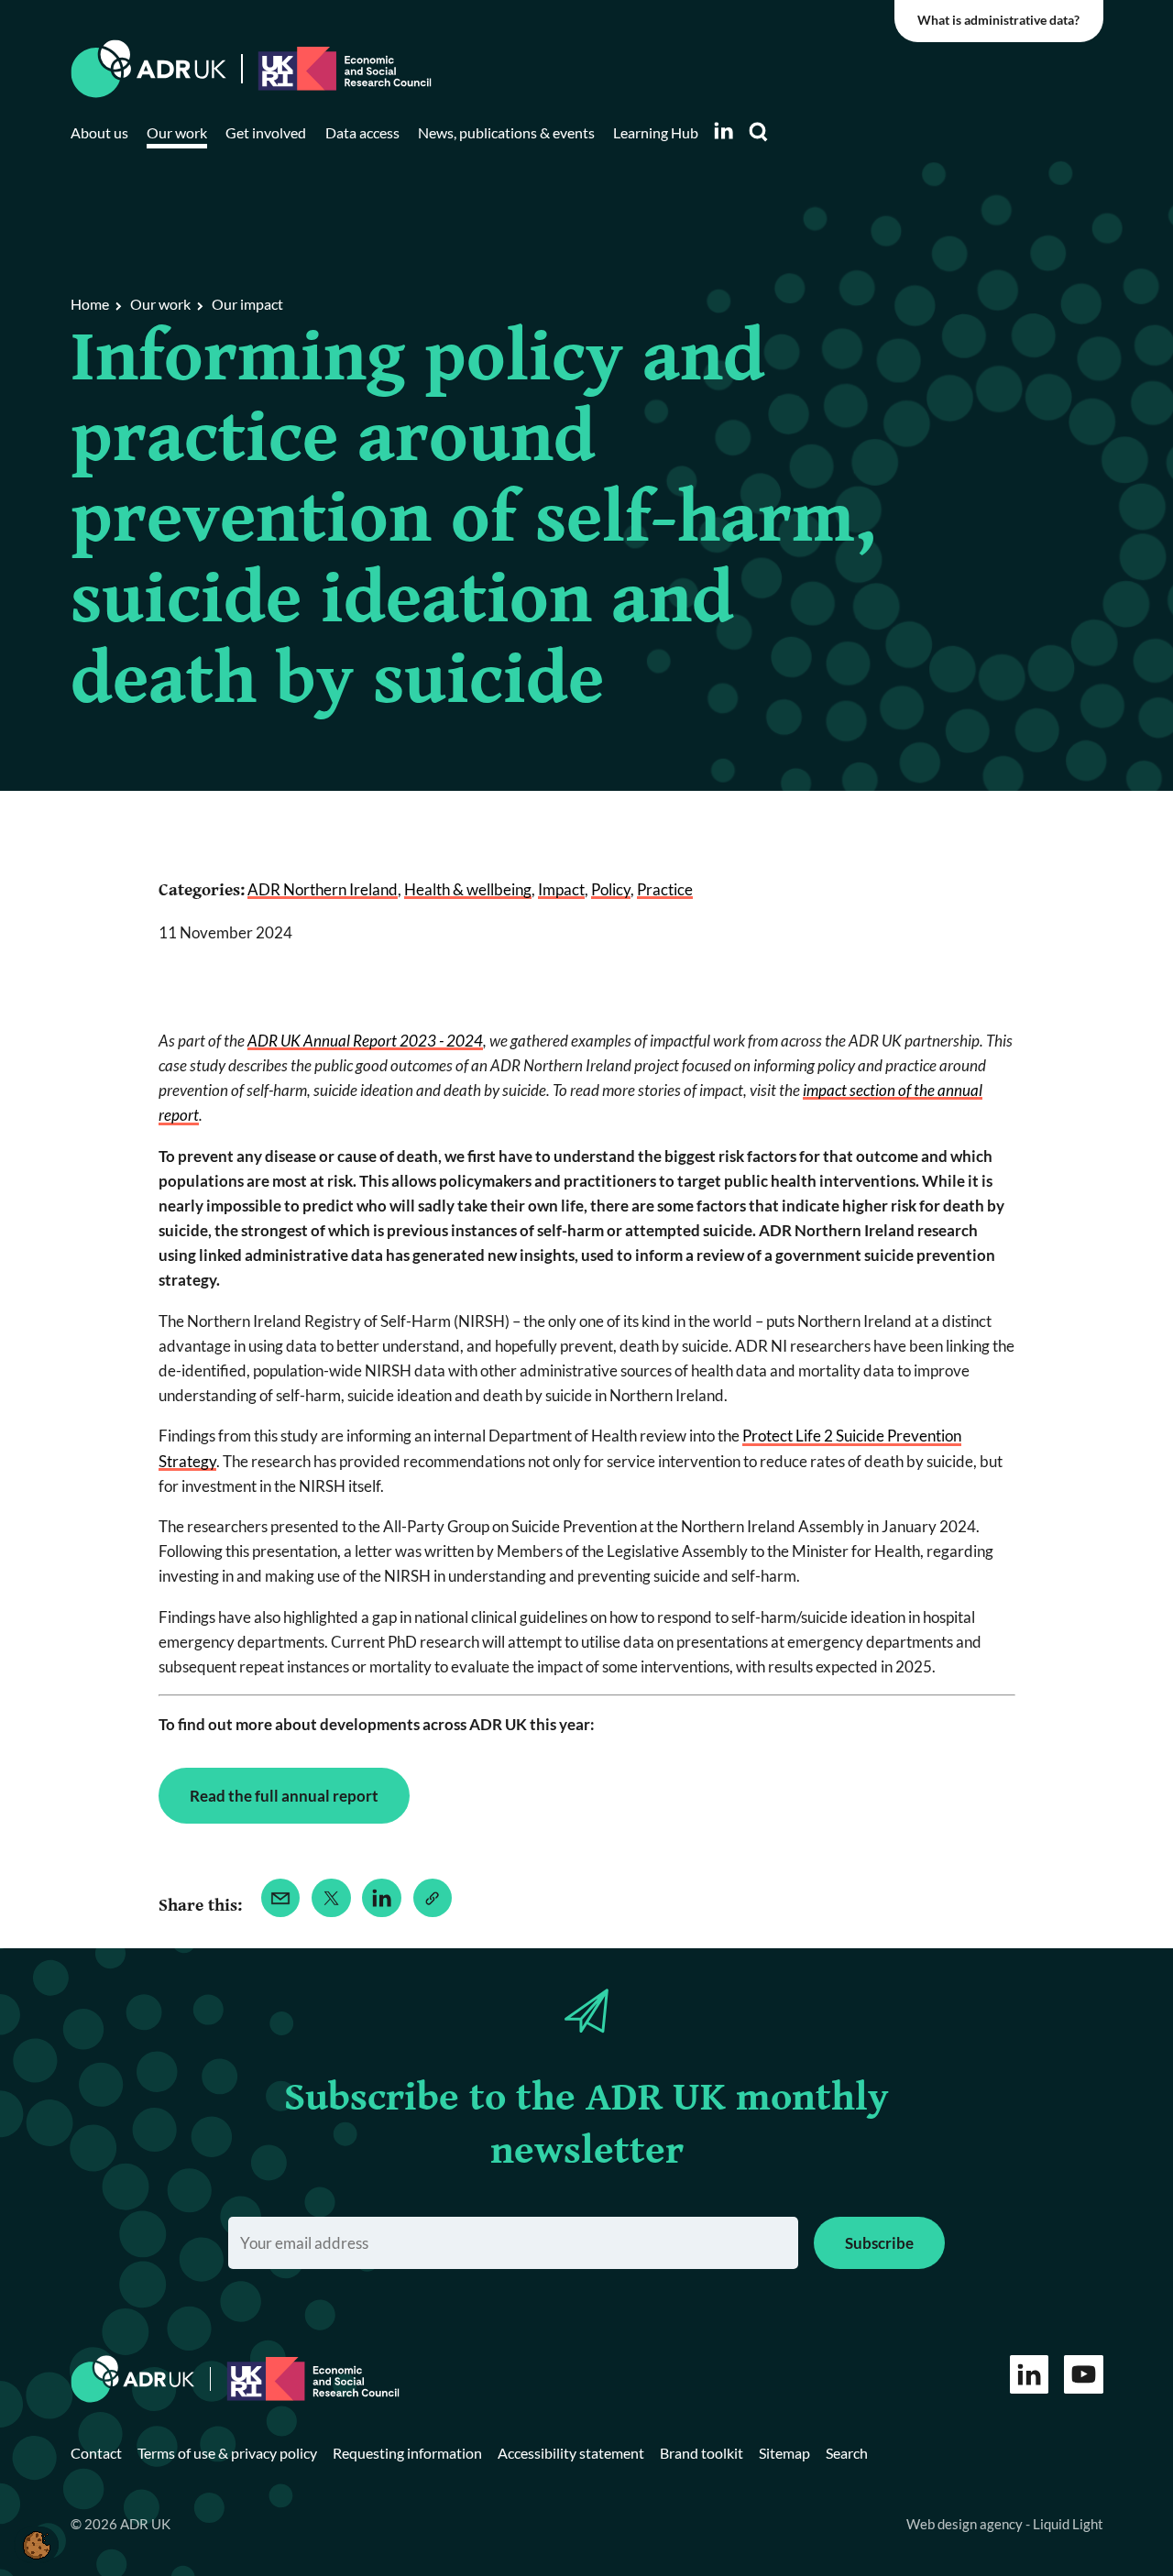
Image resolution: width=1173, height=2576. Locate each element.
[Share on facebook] (433, 1898)
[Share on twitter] (331, 1898)
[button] (36, 2545)
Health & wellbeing (468, 889)
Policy (611, 889)
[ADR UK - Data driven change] (149, 69)
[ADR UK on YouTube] (1084, 2375)
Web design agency (966, 2524)
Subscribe (879, 2243)
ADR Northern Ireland (323, 889)
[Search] (759, 132)
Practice (665, 889)
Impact (561, 889)
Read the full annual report (284, 1796)
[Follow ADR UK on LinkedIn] (723, 131)
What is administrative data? (998, 20)
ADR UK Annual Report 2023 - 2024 (365, 1041)
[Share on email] (281, 1898)
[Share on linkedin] (382, 1898)
